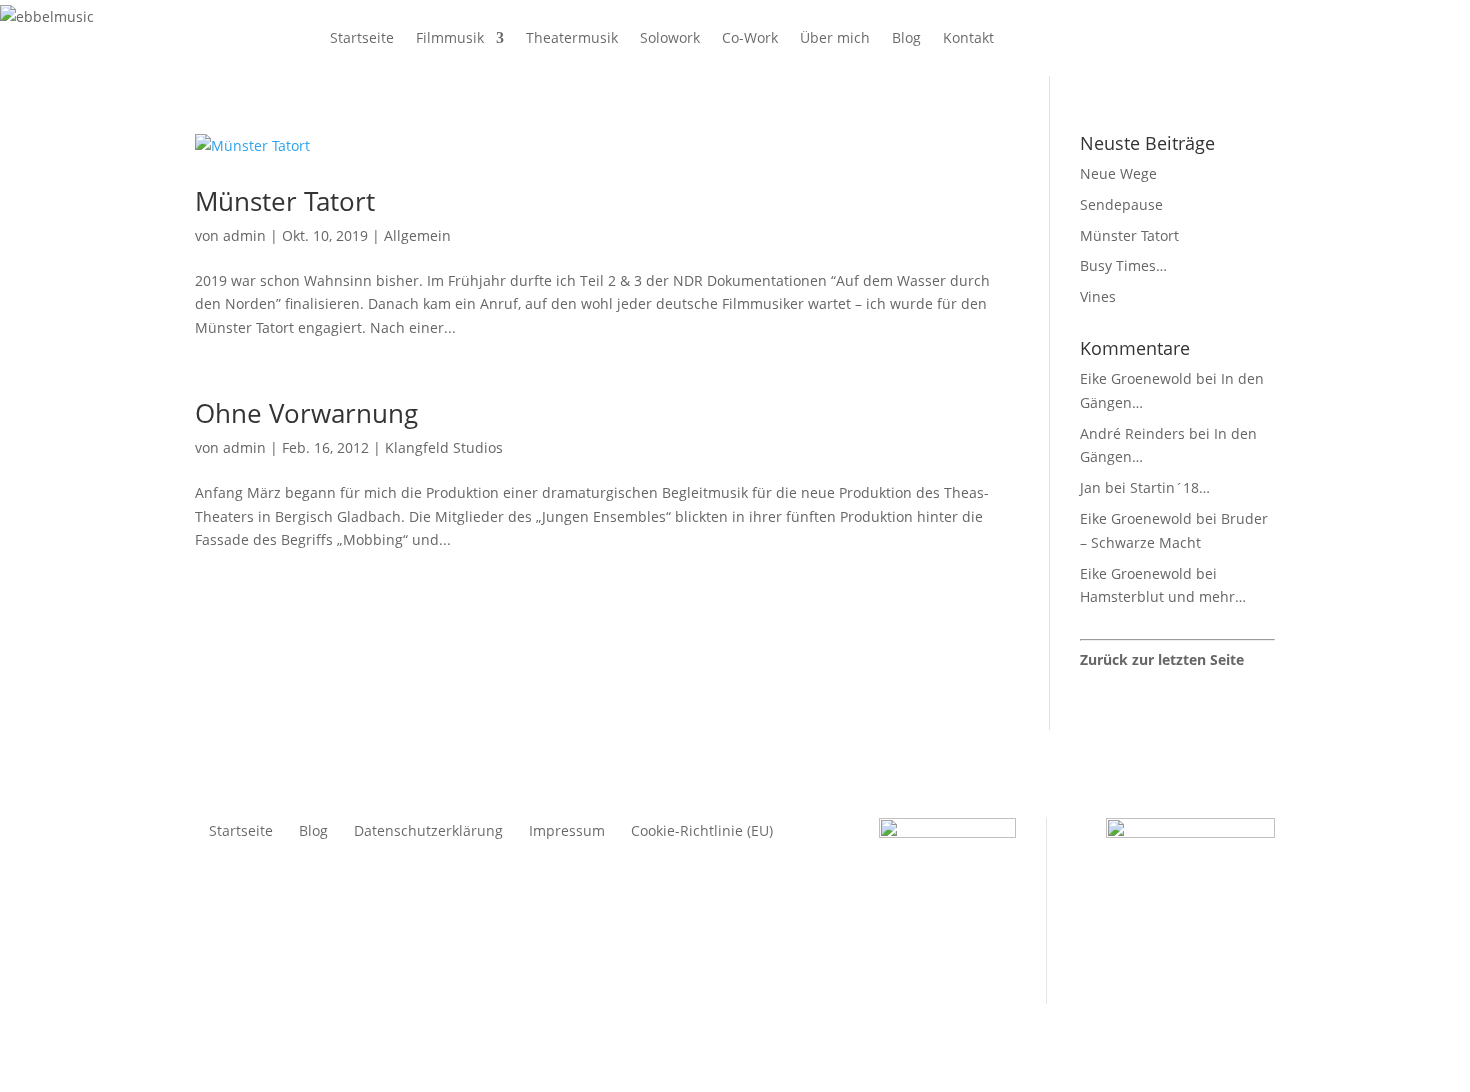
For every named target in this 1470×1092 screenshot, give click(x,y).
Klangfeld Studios (444, 447)
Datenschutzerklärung (428, 832)
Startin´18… (1170, 487)
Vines (1098, 296)
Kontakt (968, 37)
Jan (1090, 487)
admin (244, 235)
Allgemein (417, 235)
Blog (906, 37)
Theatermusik (572, 37)
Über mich (835, 37)
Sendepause (1121, 204)
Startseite (362, 37)
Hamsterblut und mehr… (1163, 596)
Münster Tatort (285, 201)
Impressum (567, 832)
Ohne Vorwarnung (306, 413)
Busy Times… (1123, 265)
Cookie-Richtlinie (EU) (702, 832)
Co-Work (750, 37)
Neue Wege (1118, 173)
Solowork (670, 37)
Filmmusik (450, 37)
